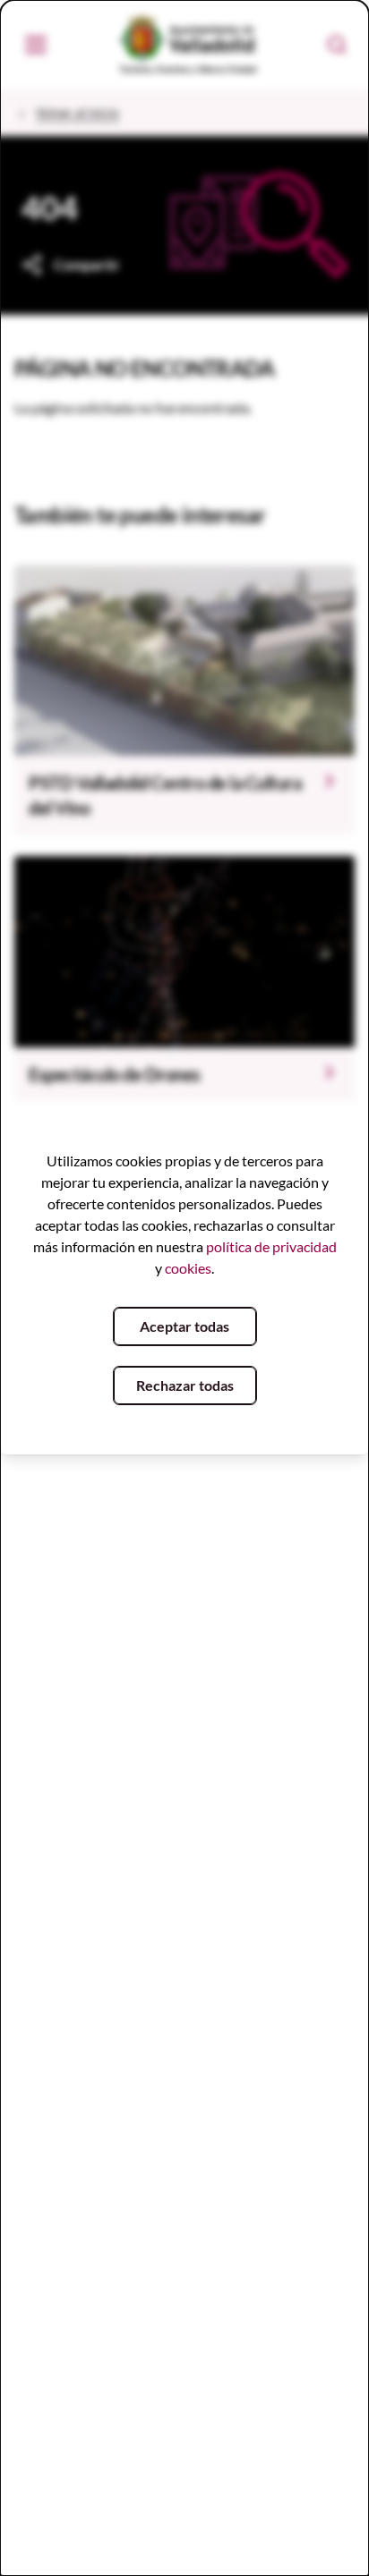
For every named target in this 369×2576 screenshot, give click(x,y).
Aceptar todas (184, 1326)
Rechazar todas (185, 1385)
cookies (188, 1268)
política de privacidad (271, 1246)
